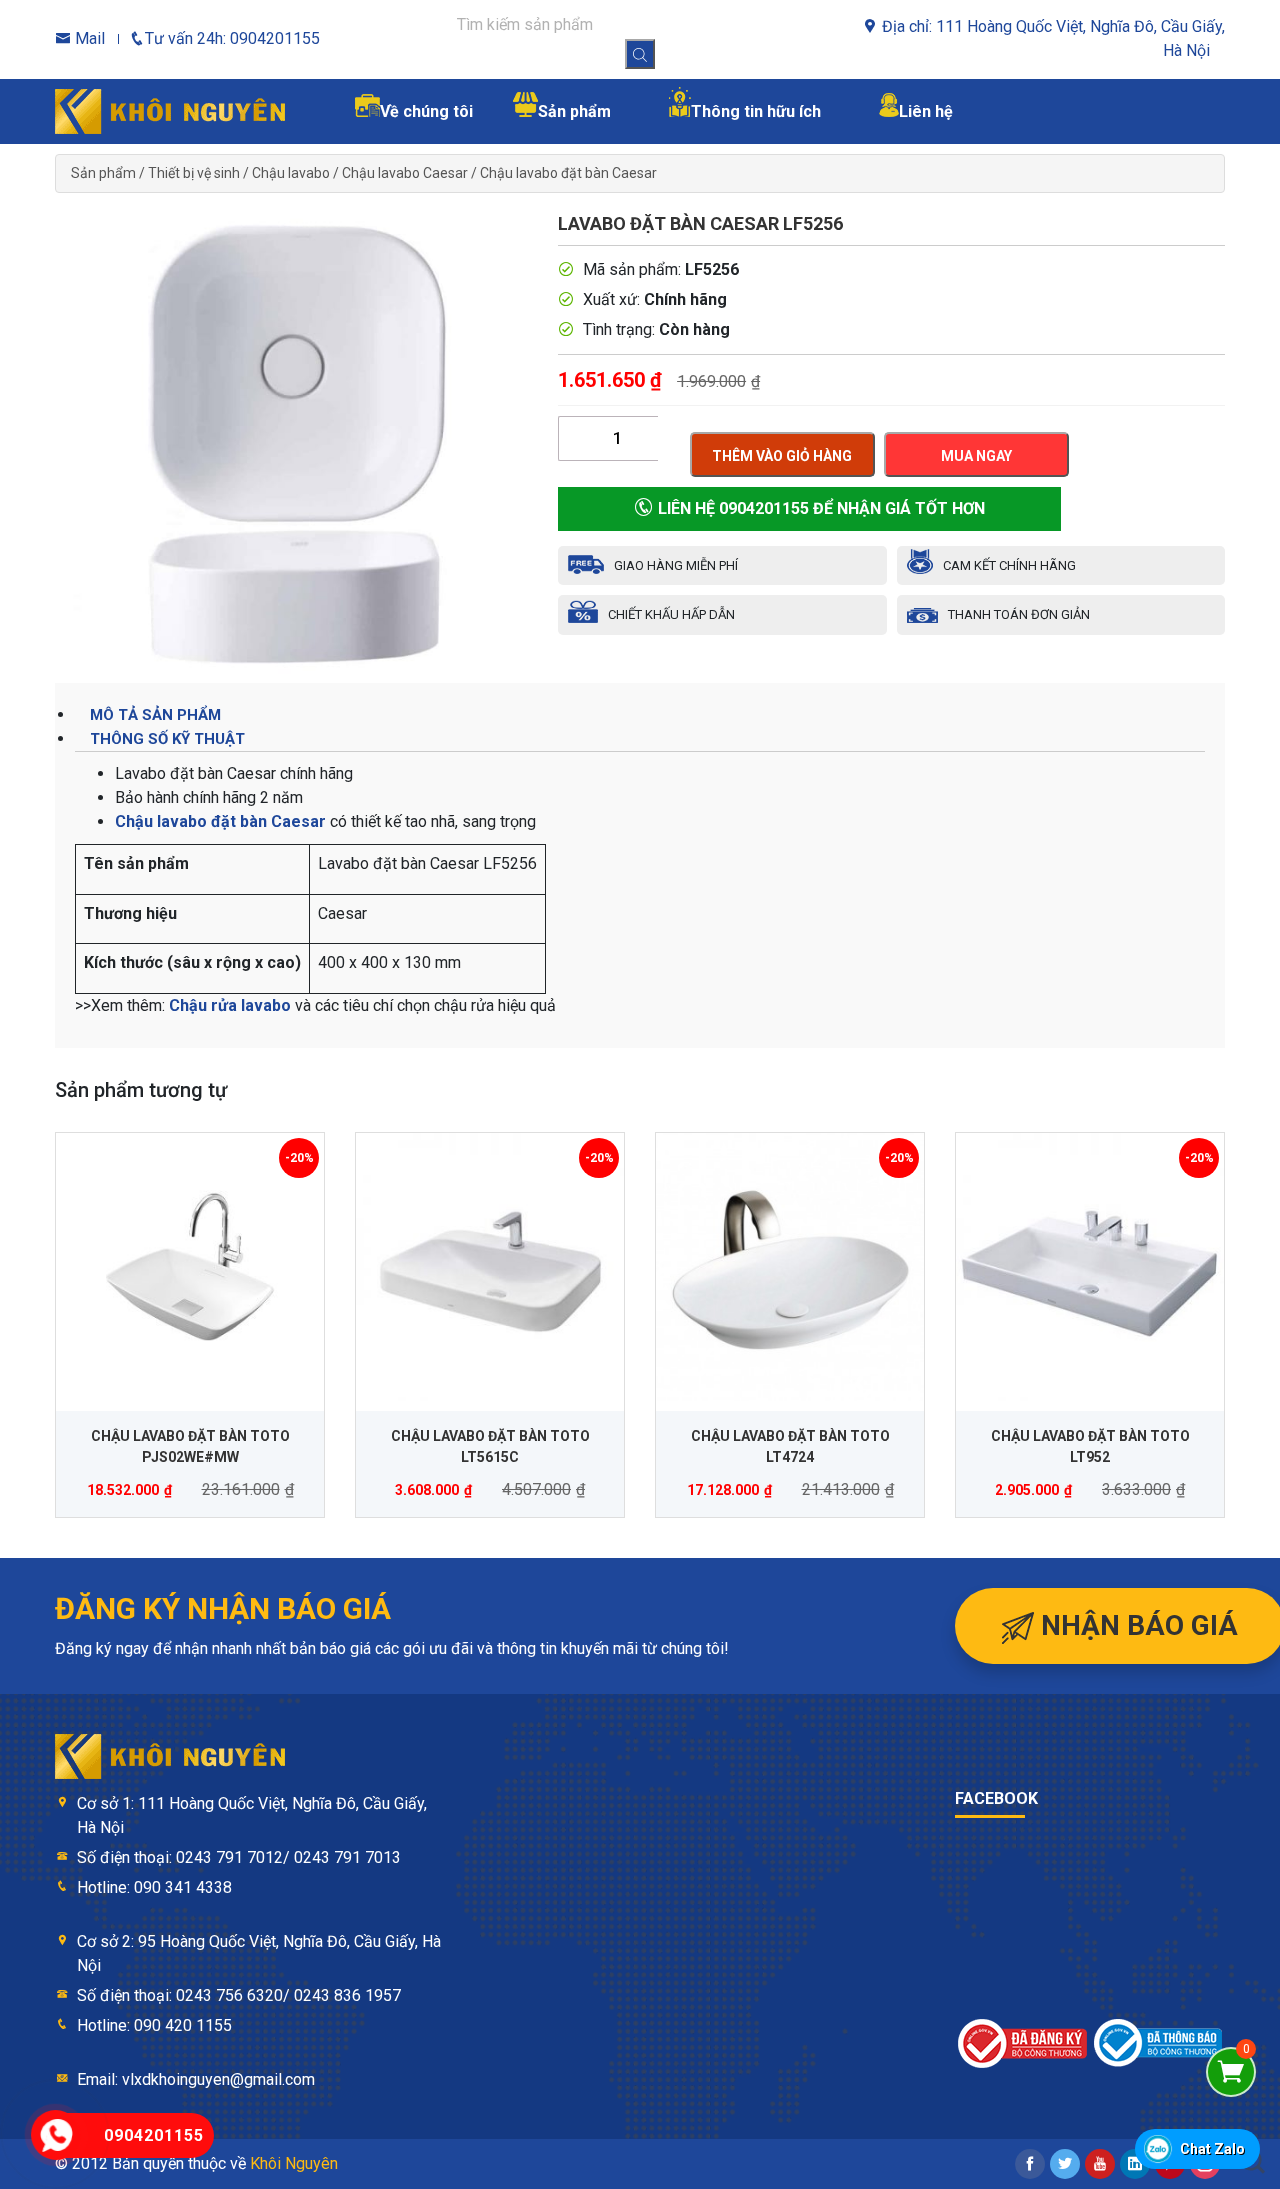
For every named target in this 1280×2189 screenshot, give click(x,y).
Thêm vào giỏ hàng (782, 456)
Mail (88, 38)
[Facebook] (1030, 2164)
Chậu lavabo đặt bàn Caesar (568, 173)
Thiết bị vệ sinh (194, 173)
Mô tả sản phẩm (155, 715)
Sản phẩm (103, 173)
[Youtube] (1100, 2164)
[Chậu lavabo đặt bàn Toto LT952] (1090, 1267)
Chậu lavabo (291, 173)
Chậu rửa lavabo (230, 1005)
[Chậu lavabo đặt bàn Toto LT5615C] (490, 1267)
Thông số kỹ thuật (167, 739)
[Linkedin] (1135, 2164)
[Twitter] (1065, 2164)
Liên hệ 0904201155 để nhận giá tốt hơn (819, 508)
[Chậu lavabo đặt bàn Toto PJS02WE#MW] (190, 1267)
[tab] (640, 715)
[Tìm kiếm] (640, 54)
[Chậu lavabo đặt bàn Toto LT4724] (790, 1267)
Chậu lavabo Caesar (405, 173)
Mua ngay (976, 456)
